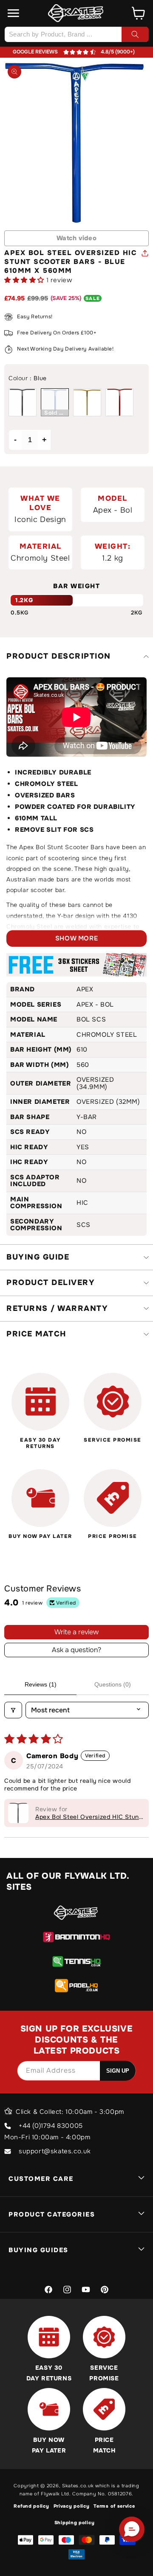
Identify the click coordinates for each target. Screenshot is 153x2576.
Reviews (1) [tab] (41, 1684)
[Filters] (13, 1710)
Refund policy (31, 2506)
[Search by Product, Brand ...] (135, 34)
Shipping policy (75, 2523)
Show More (76, 938)
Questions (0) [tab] (113, 1684)
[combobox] (76, 34)
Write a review (76, 1632)
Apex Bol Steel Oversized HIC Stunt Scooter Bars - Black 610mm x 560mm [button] (88, 1817)
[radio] (23, 402)
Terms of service (114, 2506)
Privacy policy (72, 2506)
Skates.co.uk (78, 2486)
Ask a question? (76, 1650)
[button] (14, 13)
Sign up (118, 2071)
